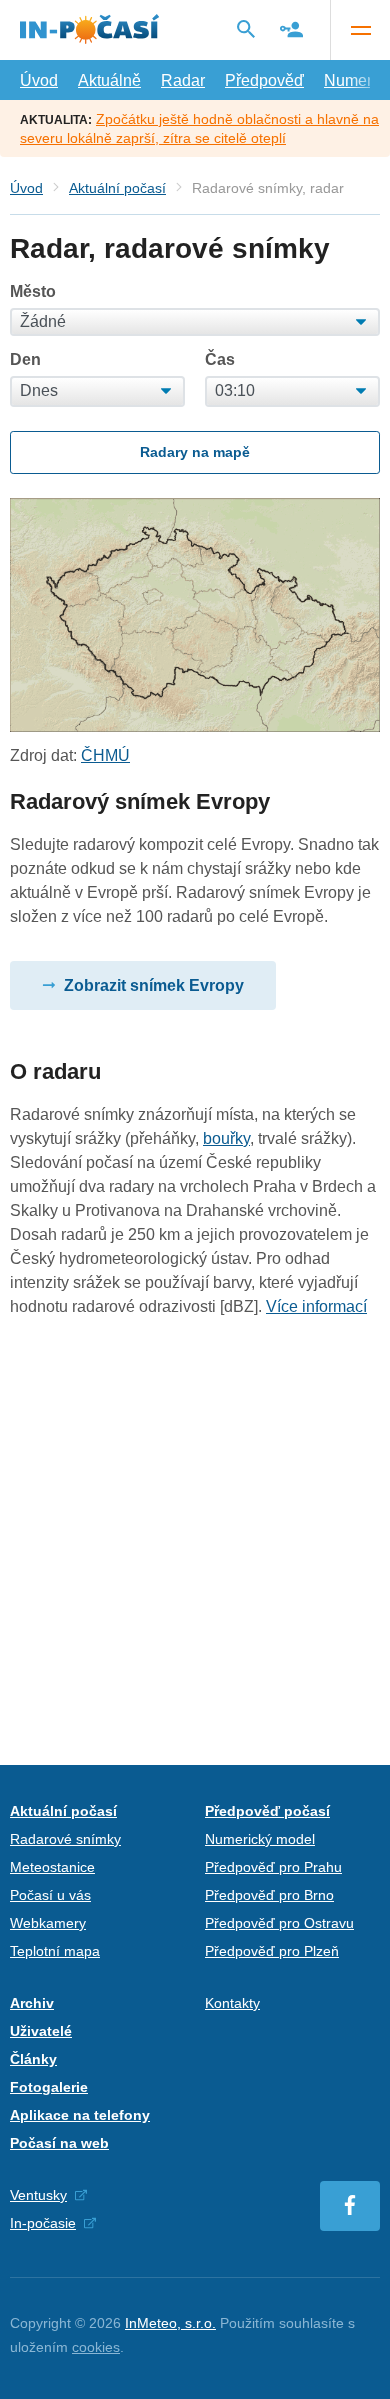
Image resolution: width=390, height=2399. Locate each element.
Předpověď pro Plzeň (272, 1951)
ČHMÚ (105, 755)
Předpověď (264, 80)
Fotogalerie (49, 2087)
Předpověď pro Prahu (273, 1867)
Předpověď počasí (267, 1811)
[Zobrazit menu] (360, 30)
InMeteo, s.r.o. (170, 2323)
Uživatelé (41, 2031)
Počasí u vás (50, 1895)
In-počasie (43, 2223)
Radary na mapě (195, 452)
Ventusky (38, 2195)
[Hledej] (246, 29)
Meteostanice (52, 1867)
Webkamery (48, 1923)
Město (33, 292)
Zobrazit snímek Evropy (154, 985)
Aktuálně (109, 80)
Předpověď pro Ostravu (279, 1923)
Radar (183, 80)
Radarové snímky (65, 1839)
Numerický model (260, 1839)
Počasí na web (59, 2143)
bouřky (226, 1138)
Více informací (316, 1306)
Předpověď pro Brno (269, 1895)
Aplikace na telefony (80, 2115)
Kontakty (232, 2003)
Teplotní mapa (55, 1951)
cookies (96, 2347)
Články (33, 2059)
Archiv (32, 2003)
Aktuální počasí (117, 188)
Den (25, 360)
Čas (220, 360)
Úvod (39, 80)
